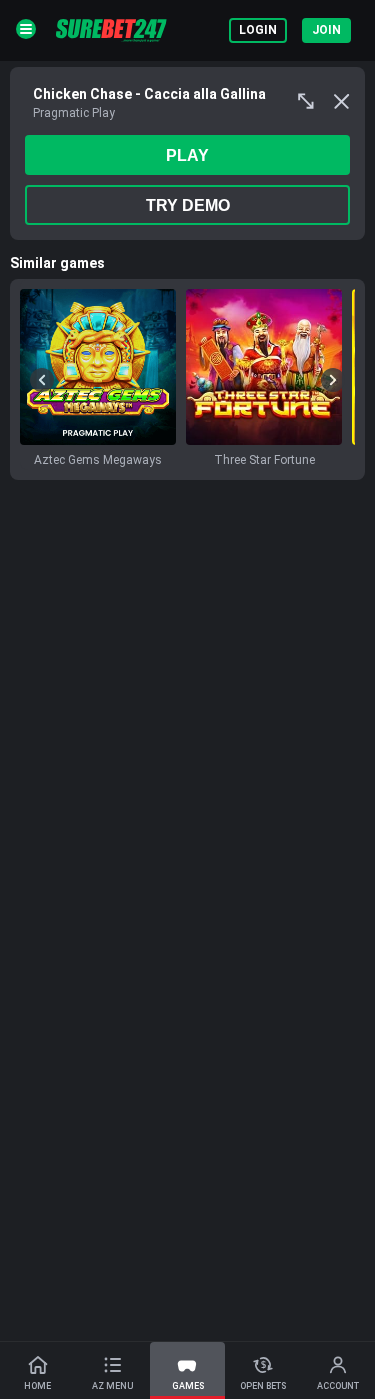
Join (326, 30)
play (187, 155)
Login (258, 30)
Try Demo (188, 205)
